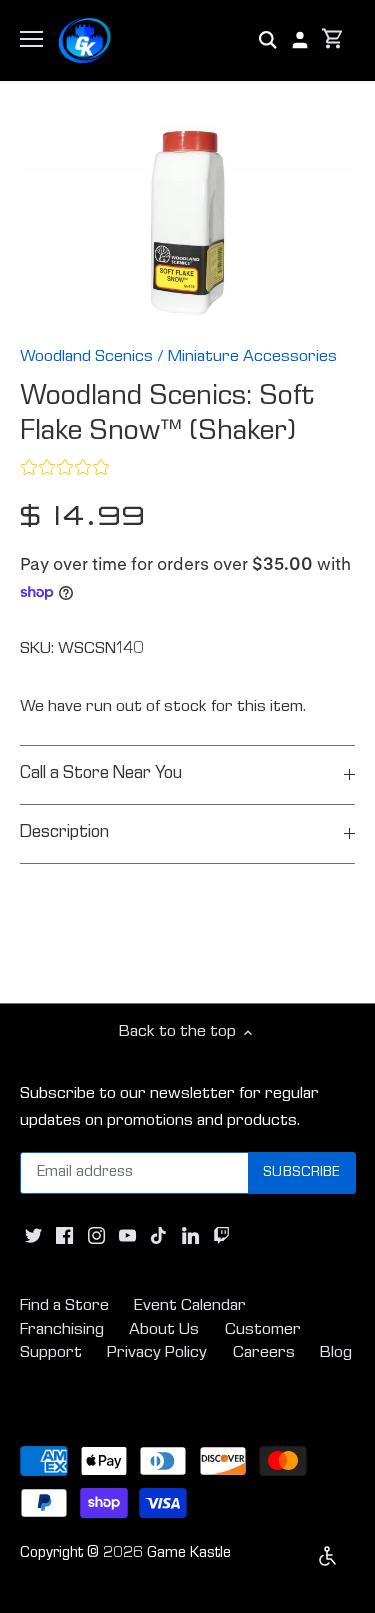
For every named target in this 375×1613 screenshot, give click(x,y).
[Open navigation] (31, 39)
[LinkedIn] (190, 1236)
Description (64, 833)
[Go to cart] (333, 40)
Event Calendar (190, 1306)
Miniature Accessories (252, 357)
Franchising (62, 1330)
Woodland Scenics (86, 357)
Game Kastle (189, 1554)
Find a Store (64, 1306)
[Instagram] (96, 1236)
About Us (164, 1330)
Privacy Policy (157, 1353)
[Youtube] (127, 1236)
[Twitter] (33, 1236)
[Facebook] (64, 1236)
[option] (187, 222)
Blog (336, 1353)
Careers (264, 1353)
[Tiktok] (158, 1236)
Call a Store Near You (101, 774)
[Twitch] (221, 1236)
